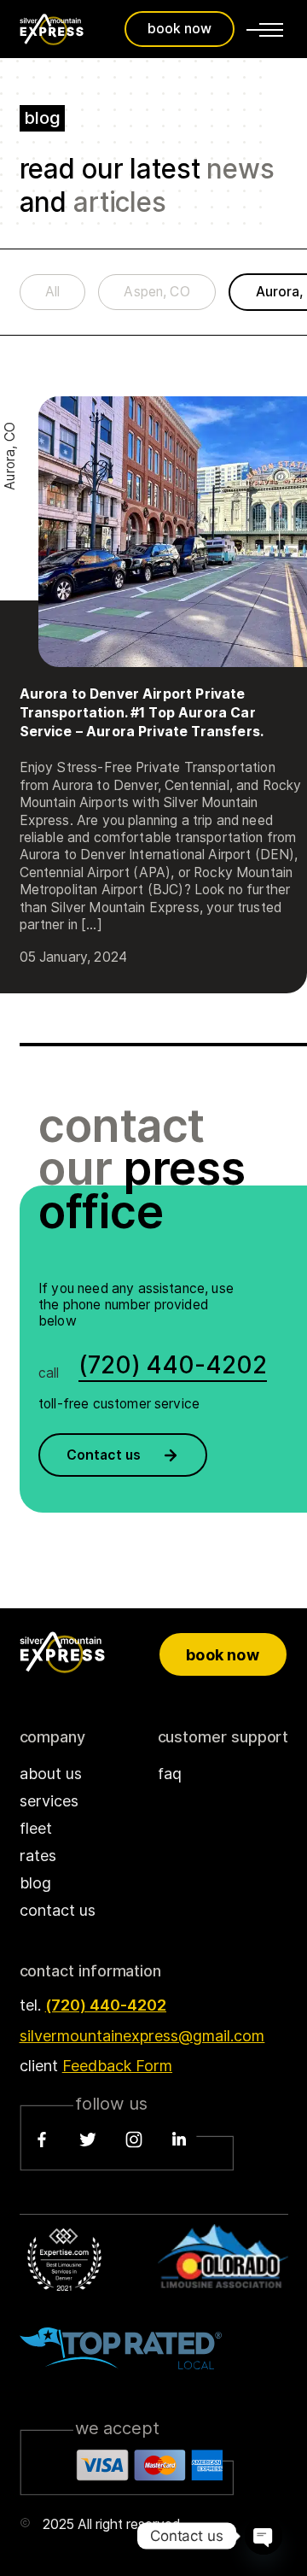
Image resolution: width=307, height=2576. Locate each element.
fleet (36, 1828)
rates (38, 1856)
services (49, 1801)
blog (35, 1883)
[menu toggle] (265, 29)
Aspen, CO (156, 292)
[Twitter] (88, 2140)
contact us (58, 1910)
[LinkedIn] (179, 2140)
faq (170, 1774)
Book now (222, 1655)
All (52, 292)
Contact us (104, 1455)
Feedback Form (117, 2066)
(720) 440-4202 (106, 2005)
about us (51, 1774)
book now (180, 29)
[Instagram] (134, 2140)
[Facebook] (42, 2140)
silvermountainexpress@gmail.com (142, 2036)
